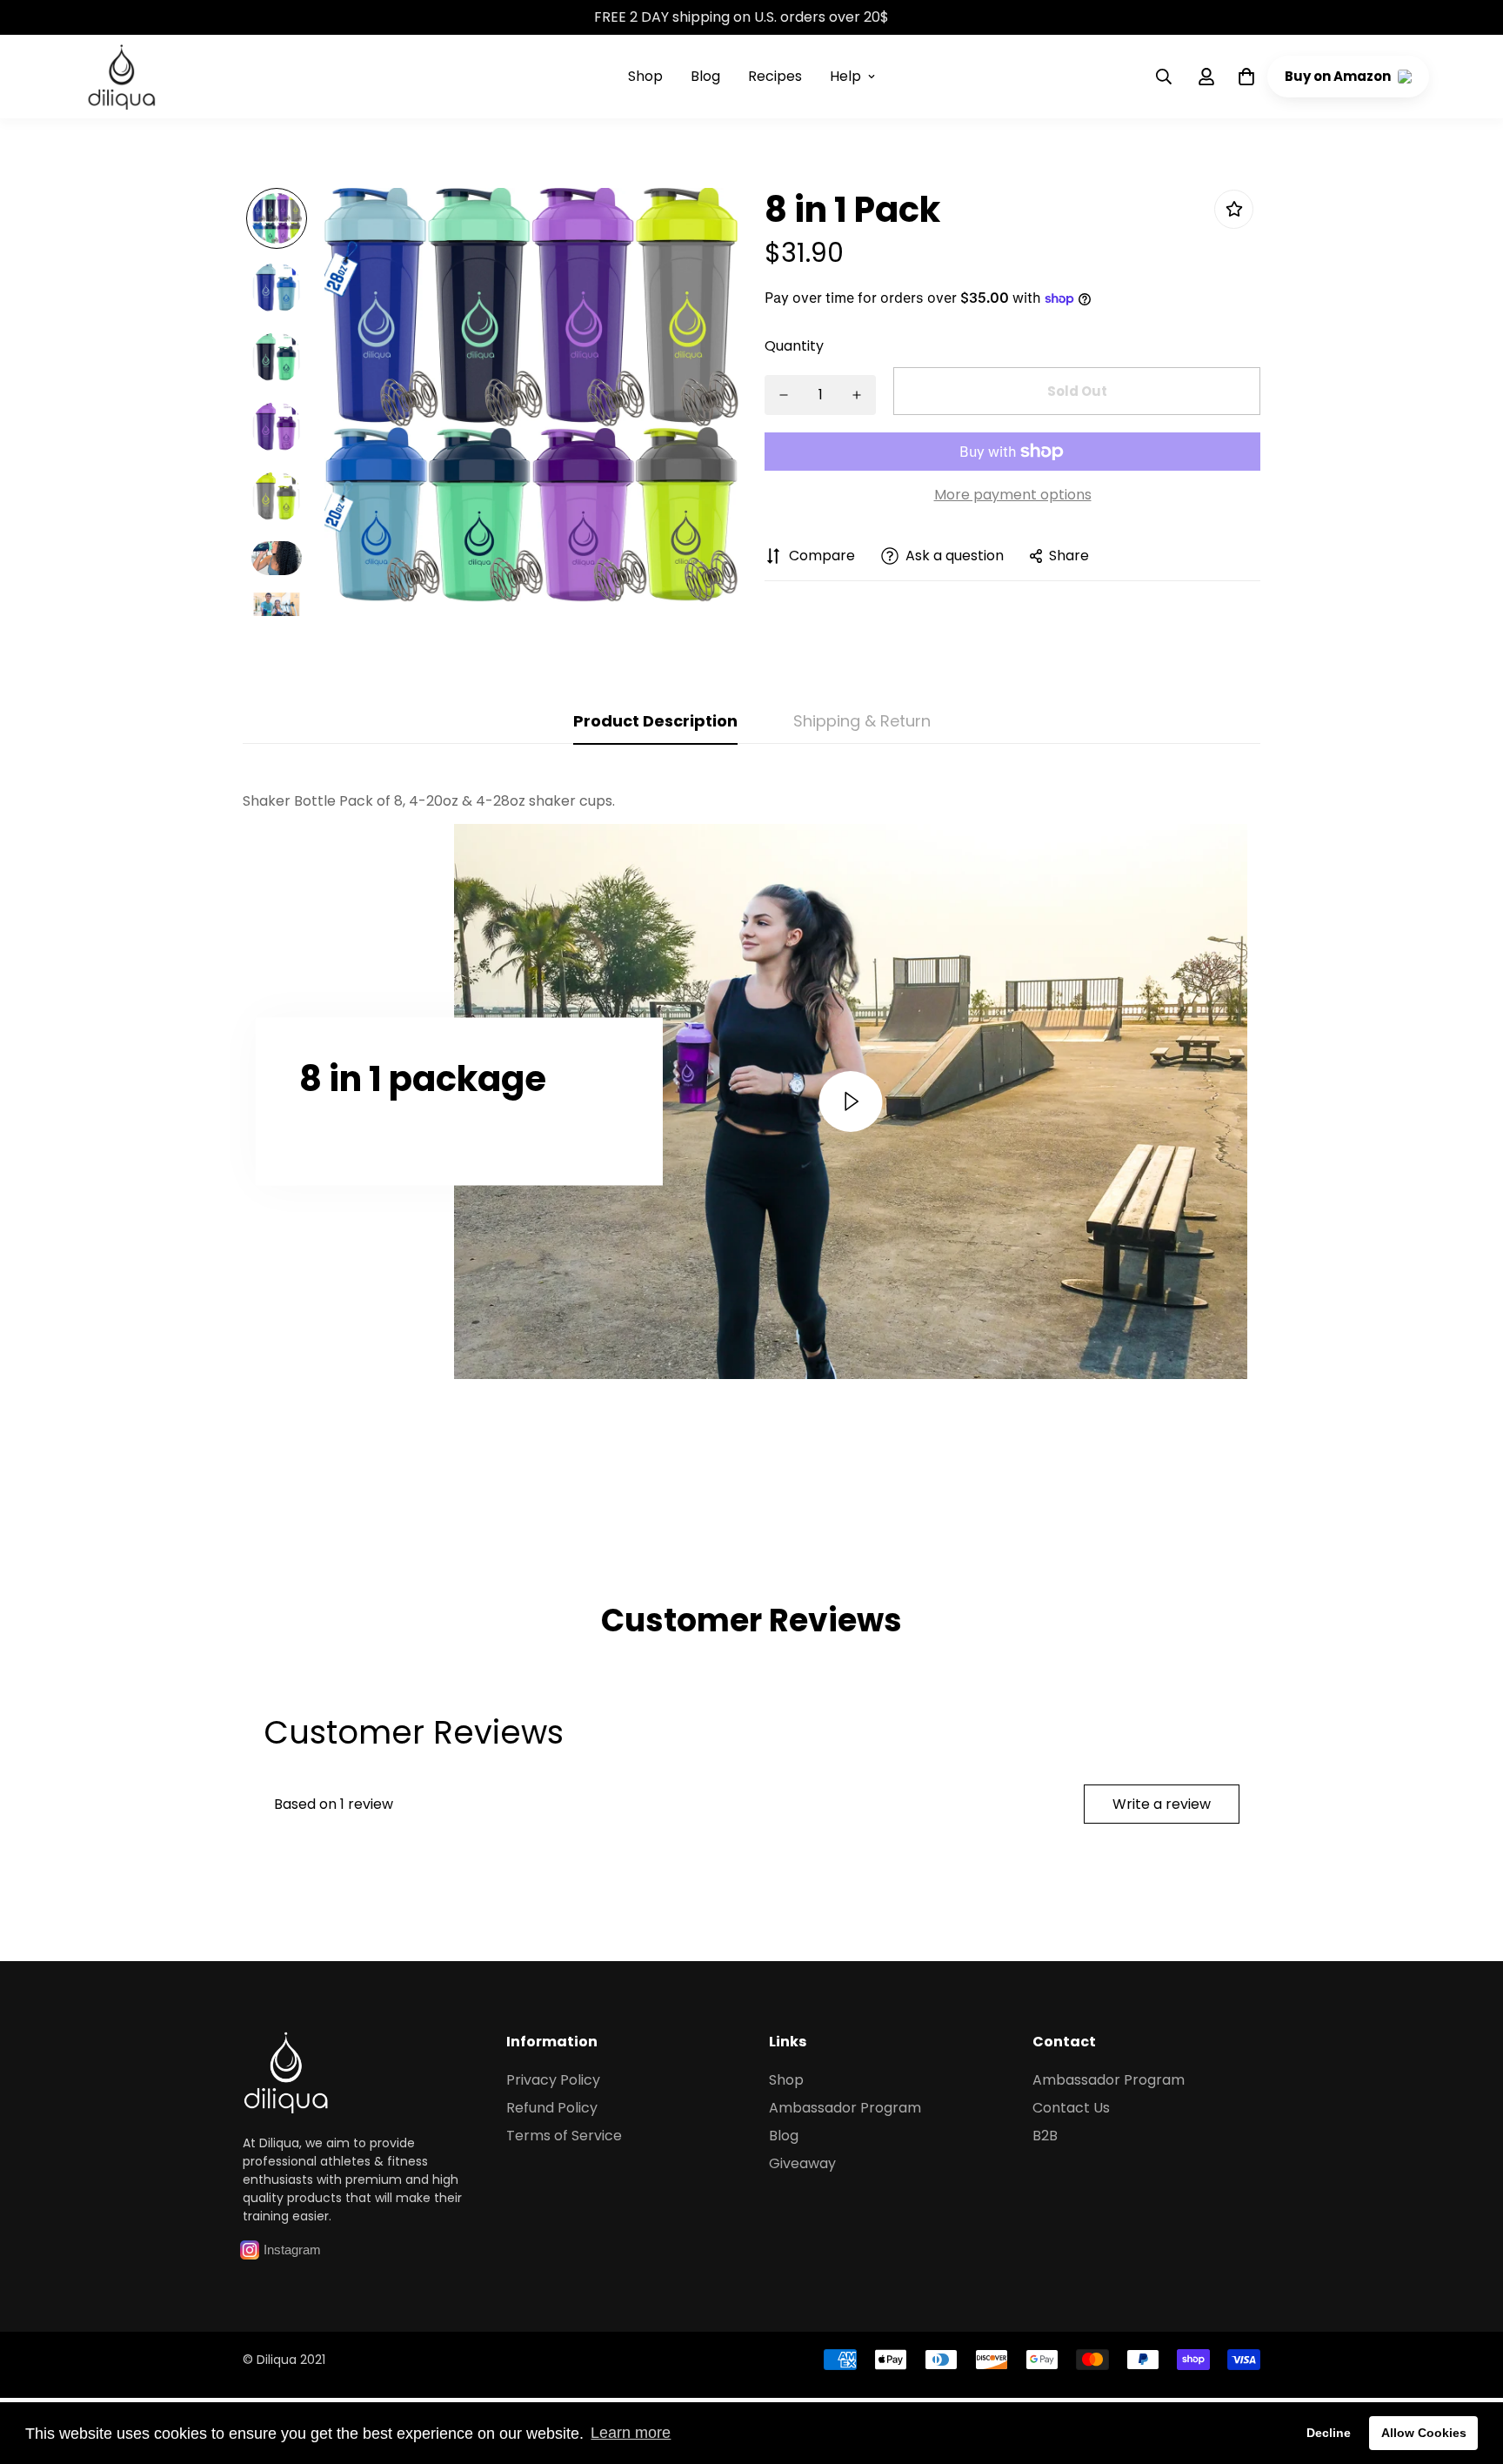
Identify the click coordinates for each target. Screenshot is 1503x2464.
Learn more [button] (631, 2433)
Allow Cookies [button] (1424, 2433)
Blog (705, 76)
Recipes (775, 76)
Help (845, 76)
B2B (1045, 2136)
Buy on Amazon (1339, 76)
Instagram (292, 2250)
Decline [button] (1329, 2433)
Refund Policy (552, 2108)
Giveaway (802, 2163)
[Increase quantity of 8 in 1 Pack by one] (857, 395)
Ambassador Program (845, 2108)
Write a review (1162, 1804)
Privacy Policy (553, 2080)
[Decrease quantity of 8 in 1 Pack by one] (784, 395)
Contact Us (1071, 2108)
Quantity (794, 346)
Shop (645, 76)
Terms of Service (564, 2136)
